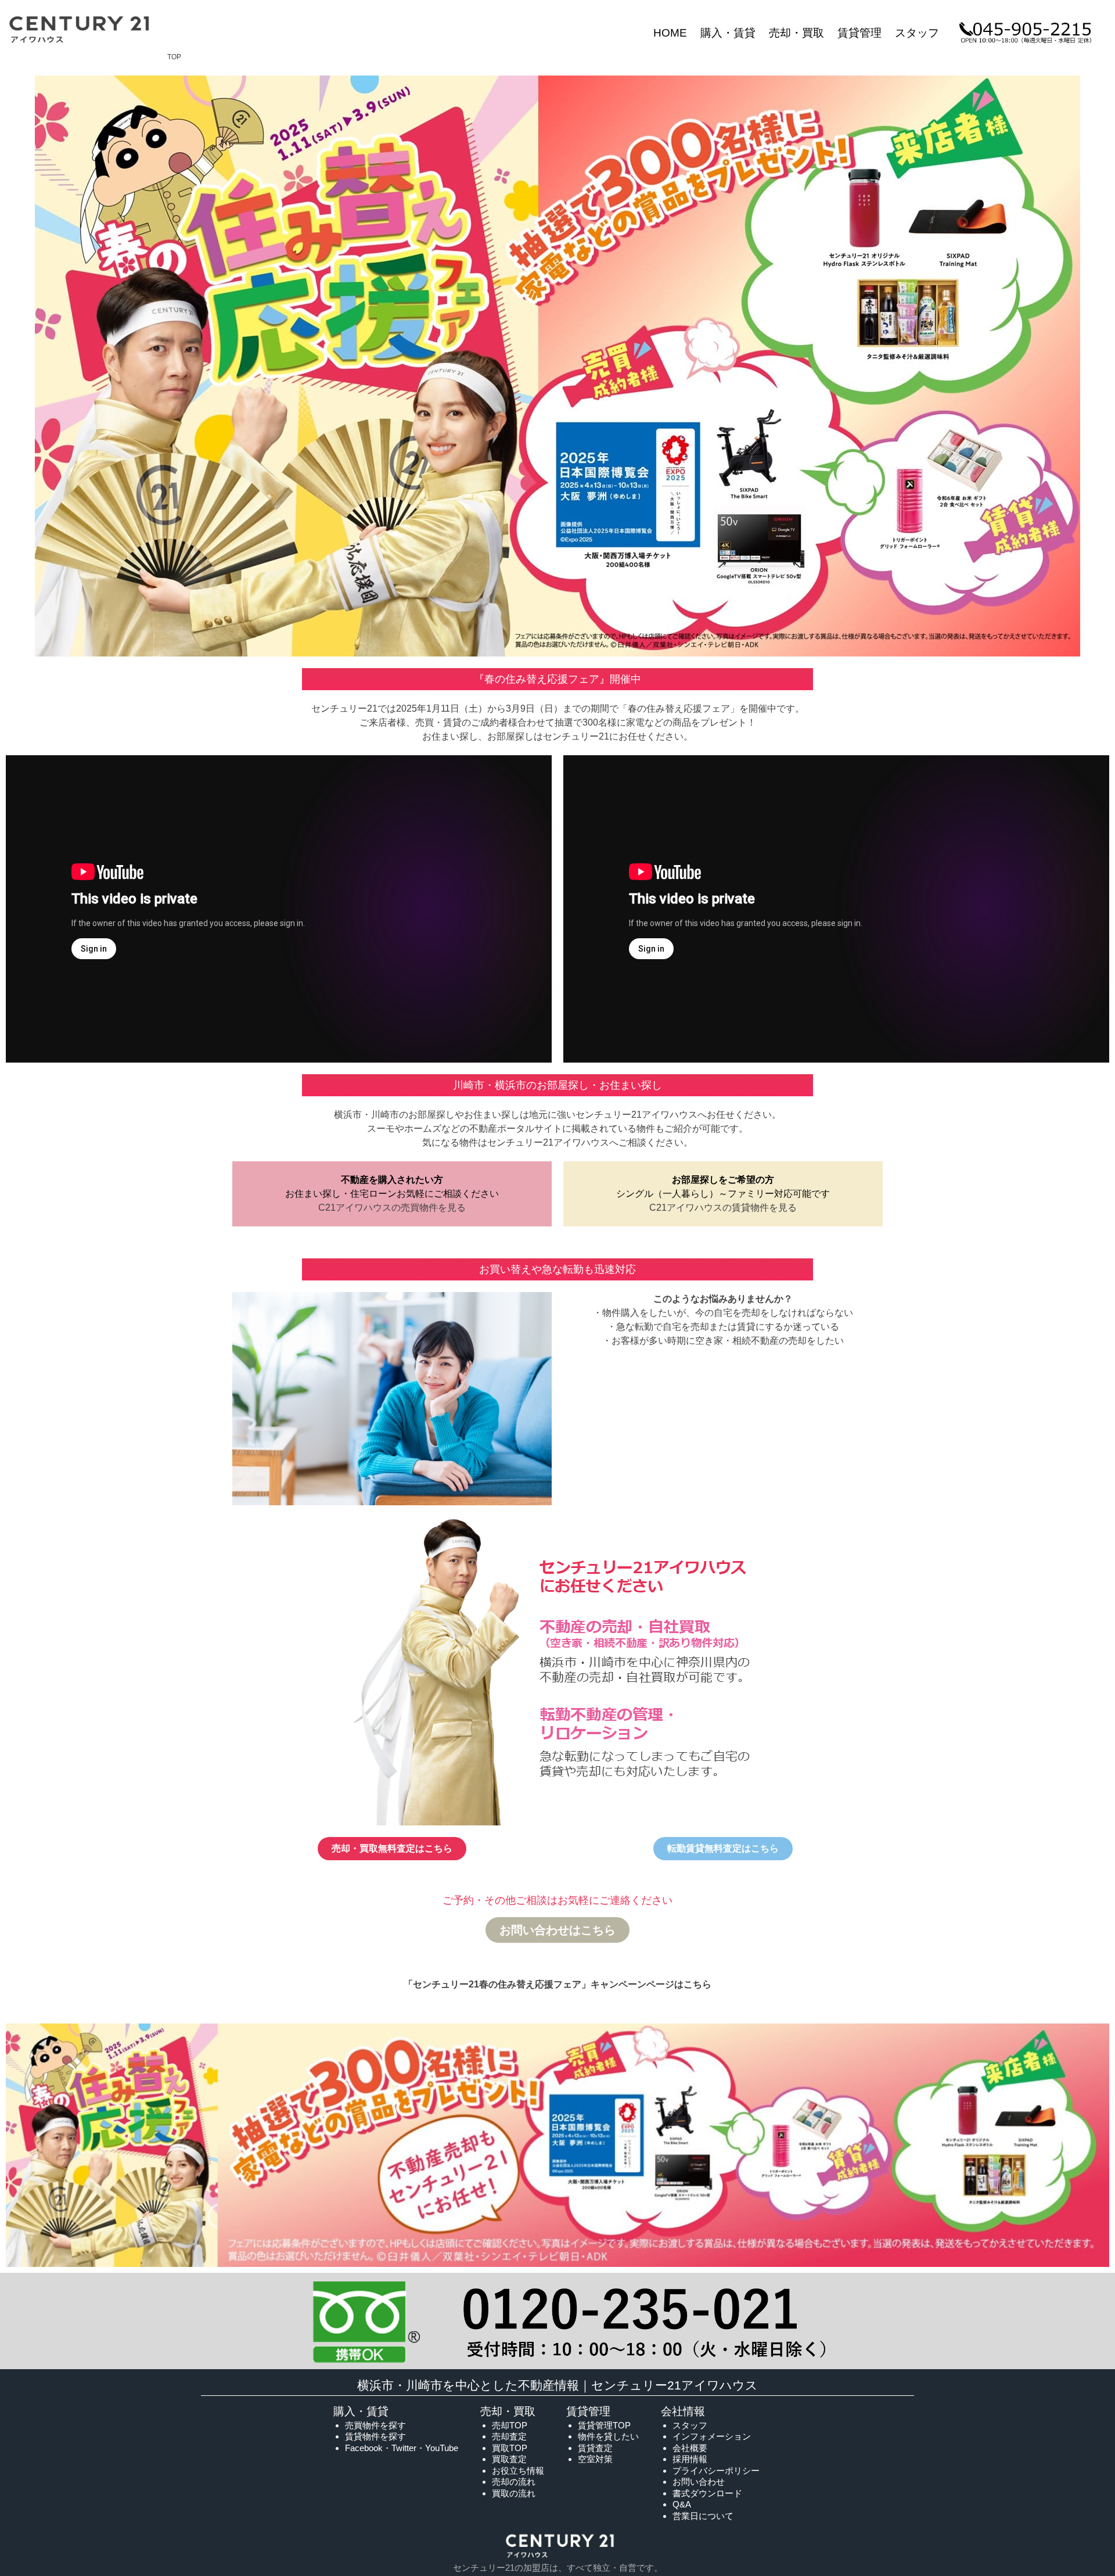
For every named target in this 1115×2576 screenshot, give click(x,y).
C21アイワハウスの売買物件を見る (392, 1208)
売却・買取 (796, 33)
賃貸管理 (859, 33)
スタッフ (917, 33)
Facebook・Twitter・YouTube (402, 2448)
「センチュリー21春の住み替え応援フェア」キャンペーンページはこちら (557, 1984)
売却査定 (509, 2436)
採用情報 (690, 2459)
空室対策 (595, 2459)
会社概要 (690, 2448)
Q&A (682, 2504)
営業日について (703, 2516)
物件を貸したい (608, 2436)
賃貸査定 (595, 2448)
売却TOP (510, 2425)
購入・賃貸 (728, 33)
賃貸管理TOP (604, 2425)
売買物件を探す (375, 2425)
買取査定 (509, 2459)
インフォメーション (712, 2436)
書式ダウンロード (707, 2493)
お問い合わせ (699, 2482)
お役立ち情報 (518, 2471)
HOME (670, 33)
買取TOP (510, 2448)
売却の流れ (514, 2482)
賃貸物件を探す (375, 2436)
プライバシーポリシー (716, 2471)
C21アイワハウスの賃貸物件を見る (723, 1208)
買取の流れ (514, 2493)
